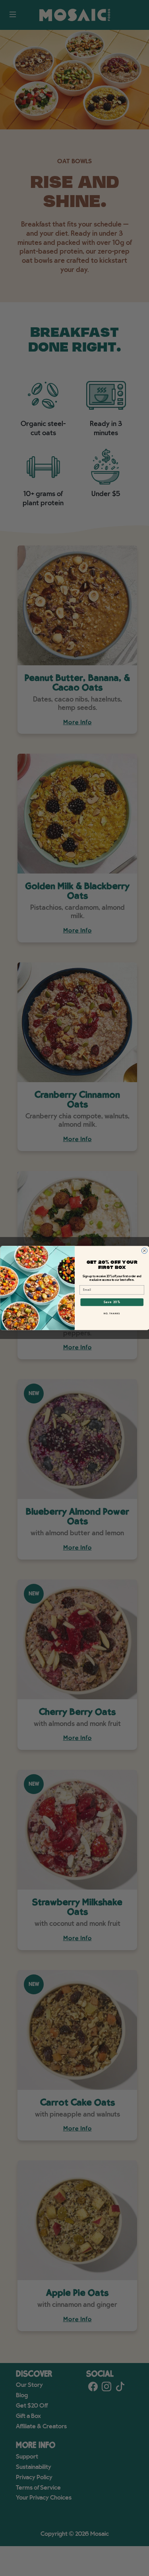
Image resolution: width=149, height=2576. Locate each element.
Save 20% (112, 1302)
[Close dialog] (144, 1251)
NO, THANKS (112, 1314)
